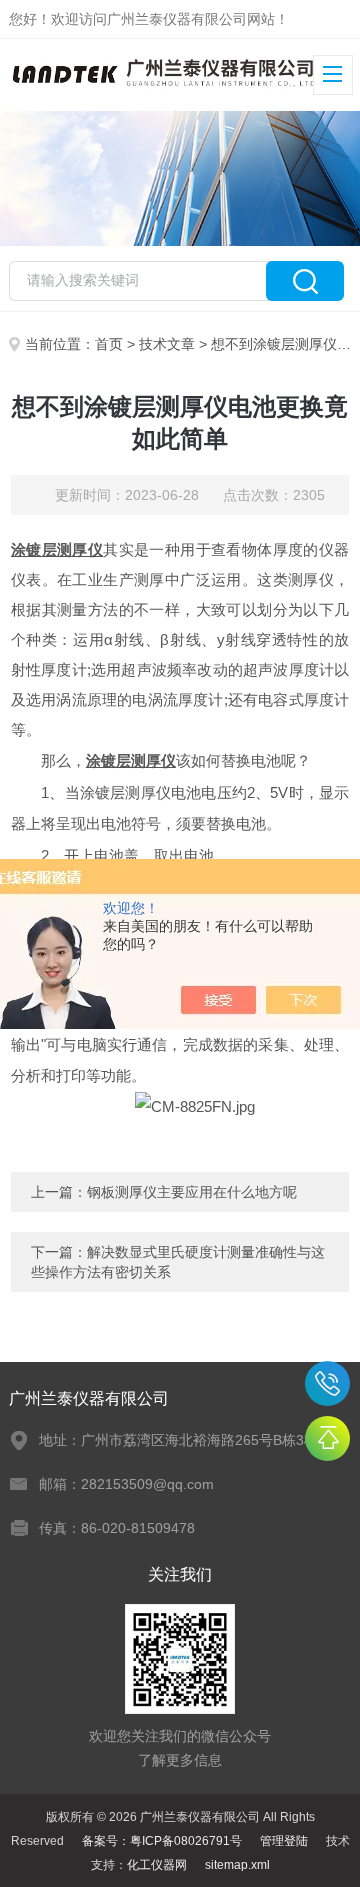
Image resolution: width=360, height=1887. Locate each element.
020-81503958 (327, 1383)
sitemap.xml (237, 1865)
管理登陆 (284, 1841)
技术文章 (167, 344)
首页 (109, 344)
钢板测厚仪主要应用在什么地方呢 (192, 1192)
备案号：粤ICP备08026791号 (162, 1841)
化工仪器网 (157, 1865)
